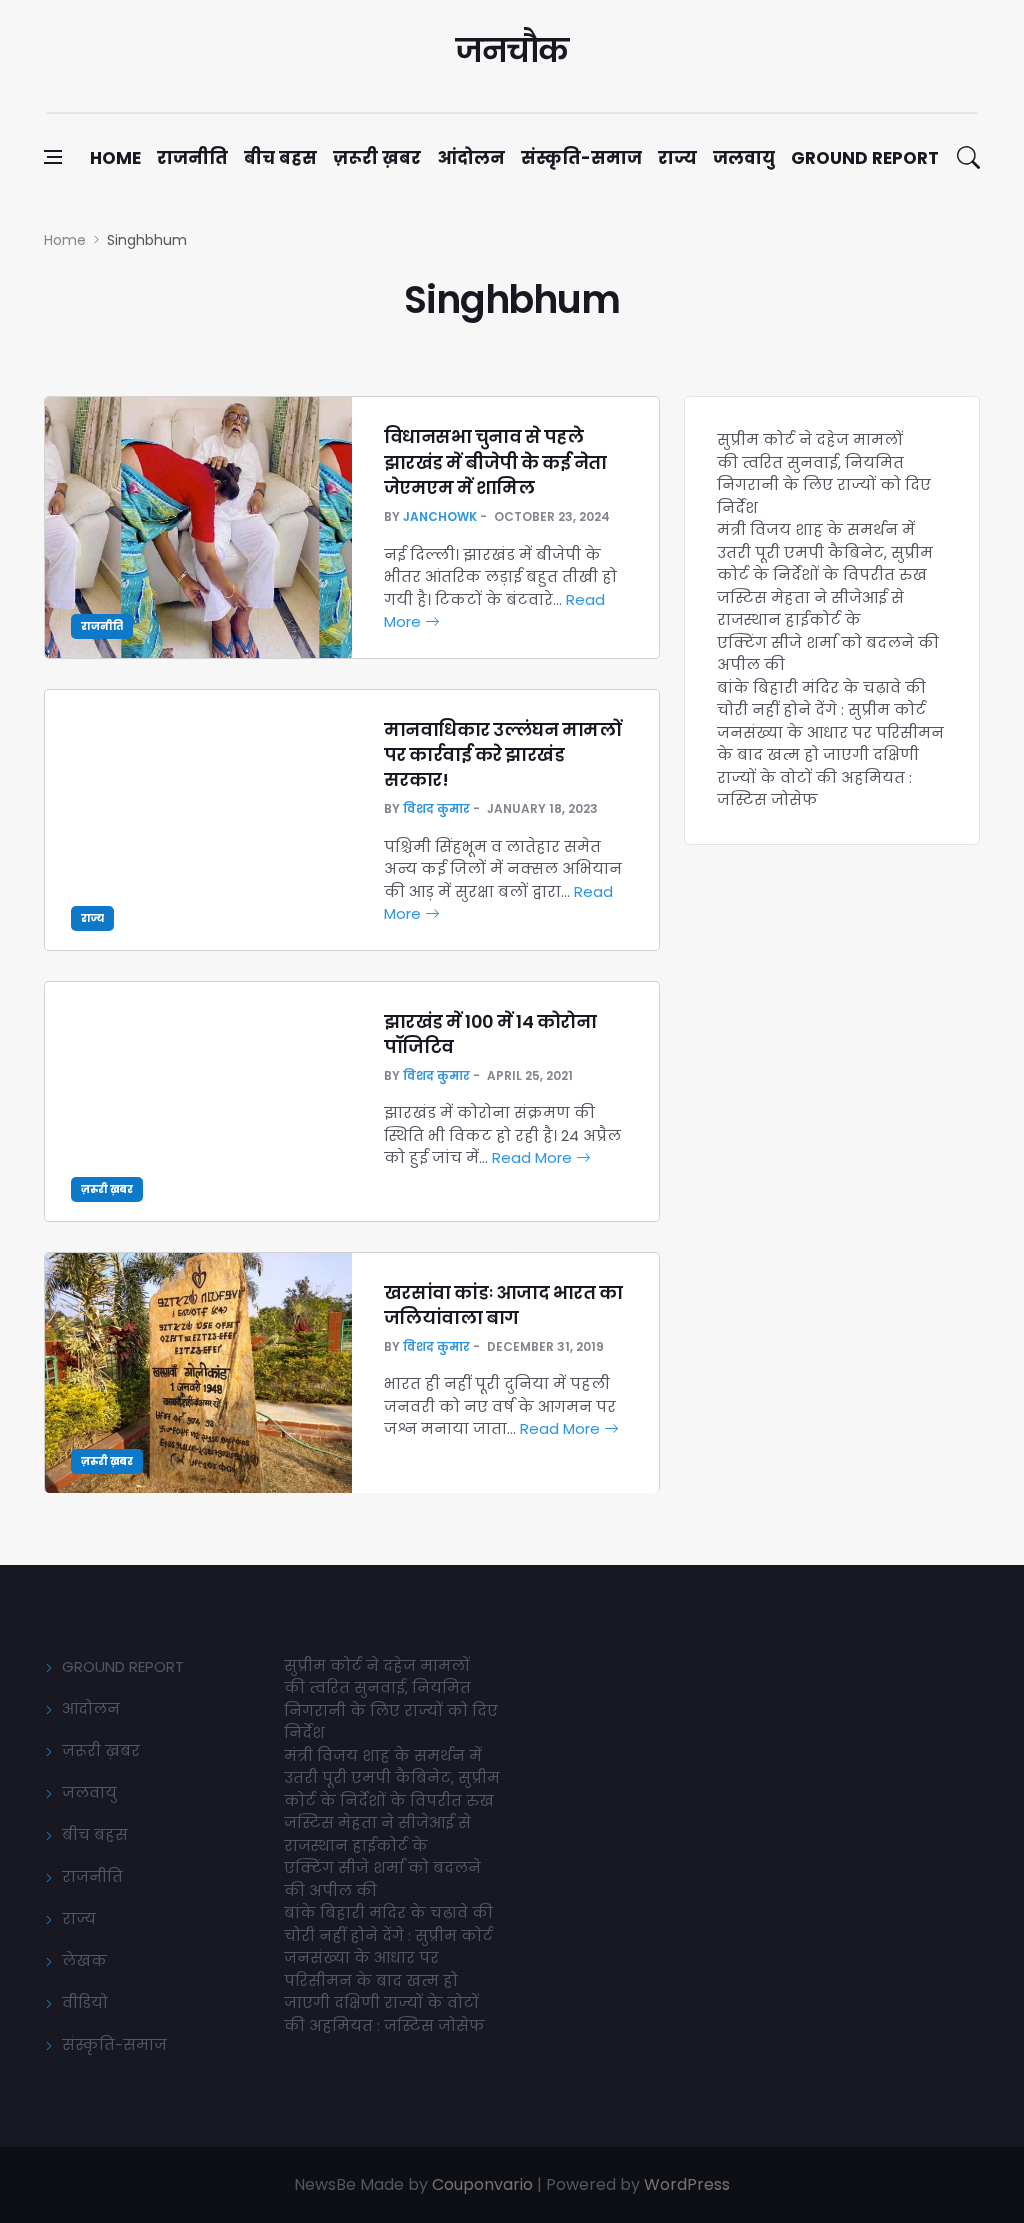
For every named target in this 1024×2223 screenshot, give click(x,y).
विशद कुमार (436, 808)
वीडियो (85, 2002)
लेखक (84, 1960)
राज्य (677, 158)
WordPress (687, 2184)
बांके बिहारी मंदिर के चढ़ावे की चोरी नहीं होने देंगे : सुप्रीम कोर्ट (821, 699)
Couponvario (482, 2184)
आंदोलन (471, 158)
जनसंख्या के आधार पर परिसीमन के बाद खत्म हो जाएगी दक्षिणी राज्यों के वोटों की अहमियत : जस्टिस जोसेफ (830, 766)
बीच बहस (280, 158)
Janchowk (440, 516)
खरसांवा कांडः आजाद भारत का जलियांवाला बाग (503, 1305)
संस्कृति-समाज (581, 158)
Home (115, 158)
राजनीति (192, 158)
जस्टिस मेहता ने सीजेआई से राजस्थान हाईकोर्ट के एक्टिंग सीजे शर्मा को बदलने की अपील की (828, 631)
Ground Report (865, 158)
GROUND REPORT (123, 1666)
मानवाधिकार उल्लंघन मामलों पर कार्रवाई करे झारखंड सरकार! (503, 754)
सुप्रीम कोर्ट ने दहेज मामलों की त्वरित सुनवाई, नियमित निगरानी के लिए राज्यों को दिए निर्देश (824, 473)
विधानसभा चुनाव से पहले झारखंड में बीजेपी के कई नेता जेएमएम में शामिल (495, 461)
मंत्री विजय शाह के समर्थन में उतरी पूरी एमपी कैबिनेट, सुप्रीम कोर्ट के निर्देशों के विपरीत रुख (825, 552)
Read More (534, 1157)
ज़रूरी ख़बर (377, 158)
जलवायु (744, 158)
